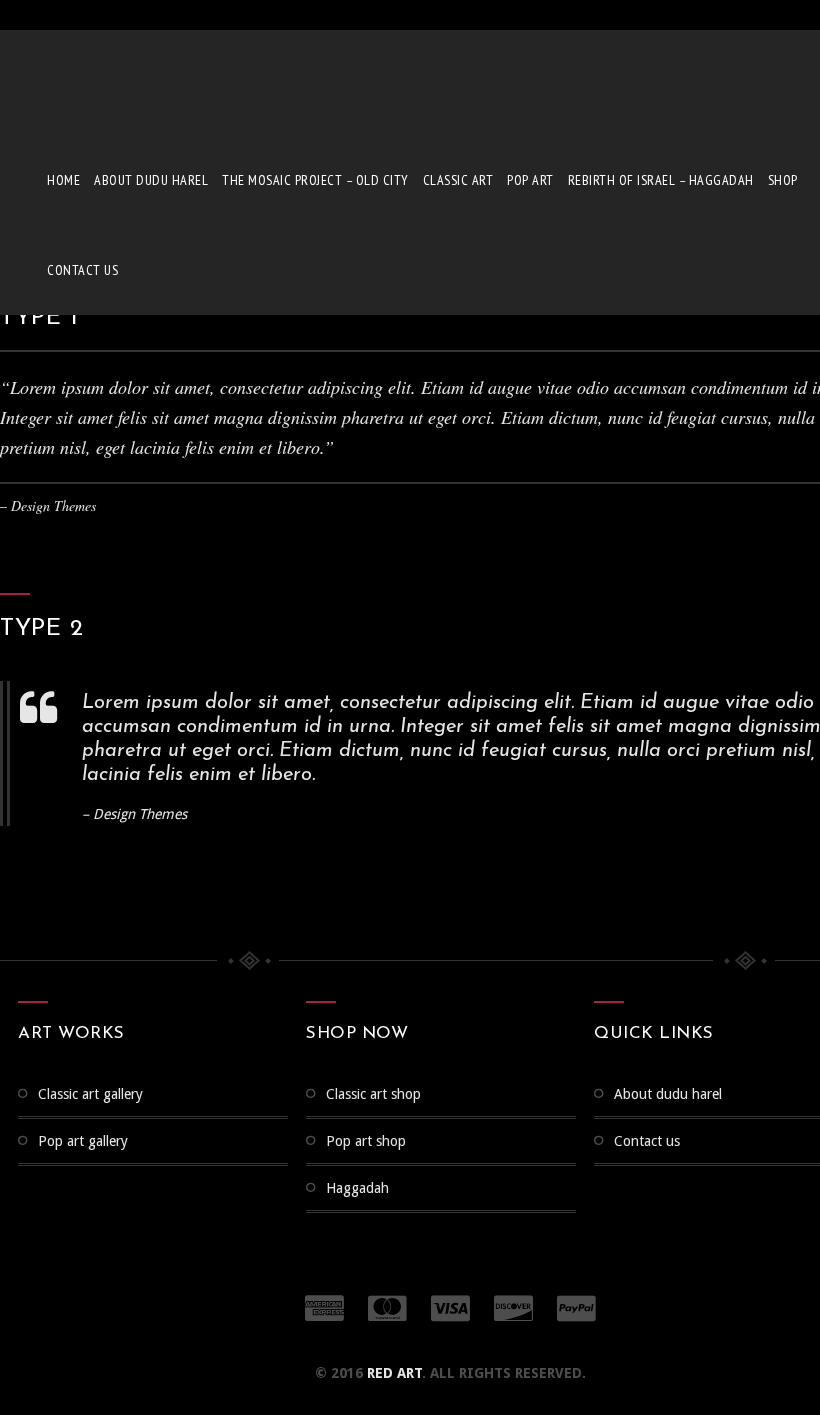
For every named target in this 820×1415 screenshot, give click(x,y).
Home (63, 180)
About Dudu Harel (151, 180)
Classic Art (458, 180)
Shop (783, 180)
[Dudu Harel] (75, 80)
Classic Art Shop (373, 1094)
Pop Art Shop (366, 1141)
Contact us (82, 270)
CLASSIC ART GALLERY (90, 1094)
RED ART (394, 1373)
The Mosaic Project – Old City (315, 180)
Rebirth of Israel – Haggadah (661, 180)
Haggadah (357, 1188)
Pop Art (530, 180)
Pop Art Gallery (83, 1141)
